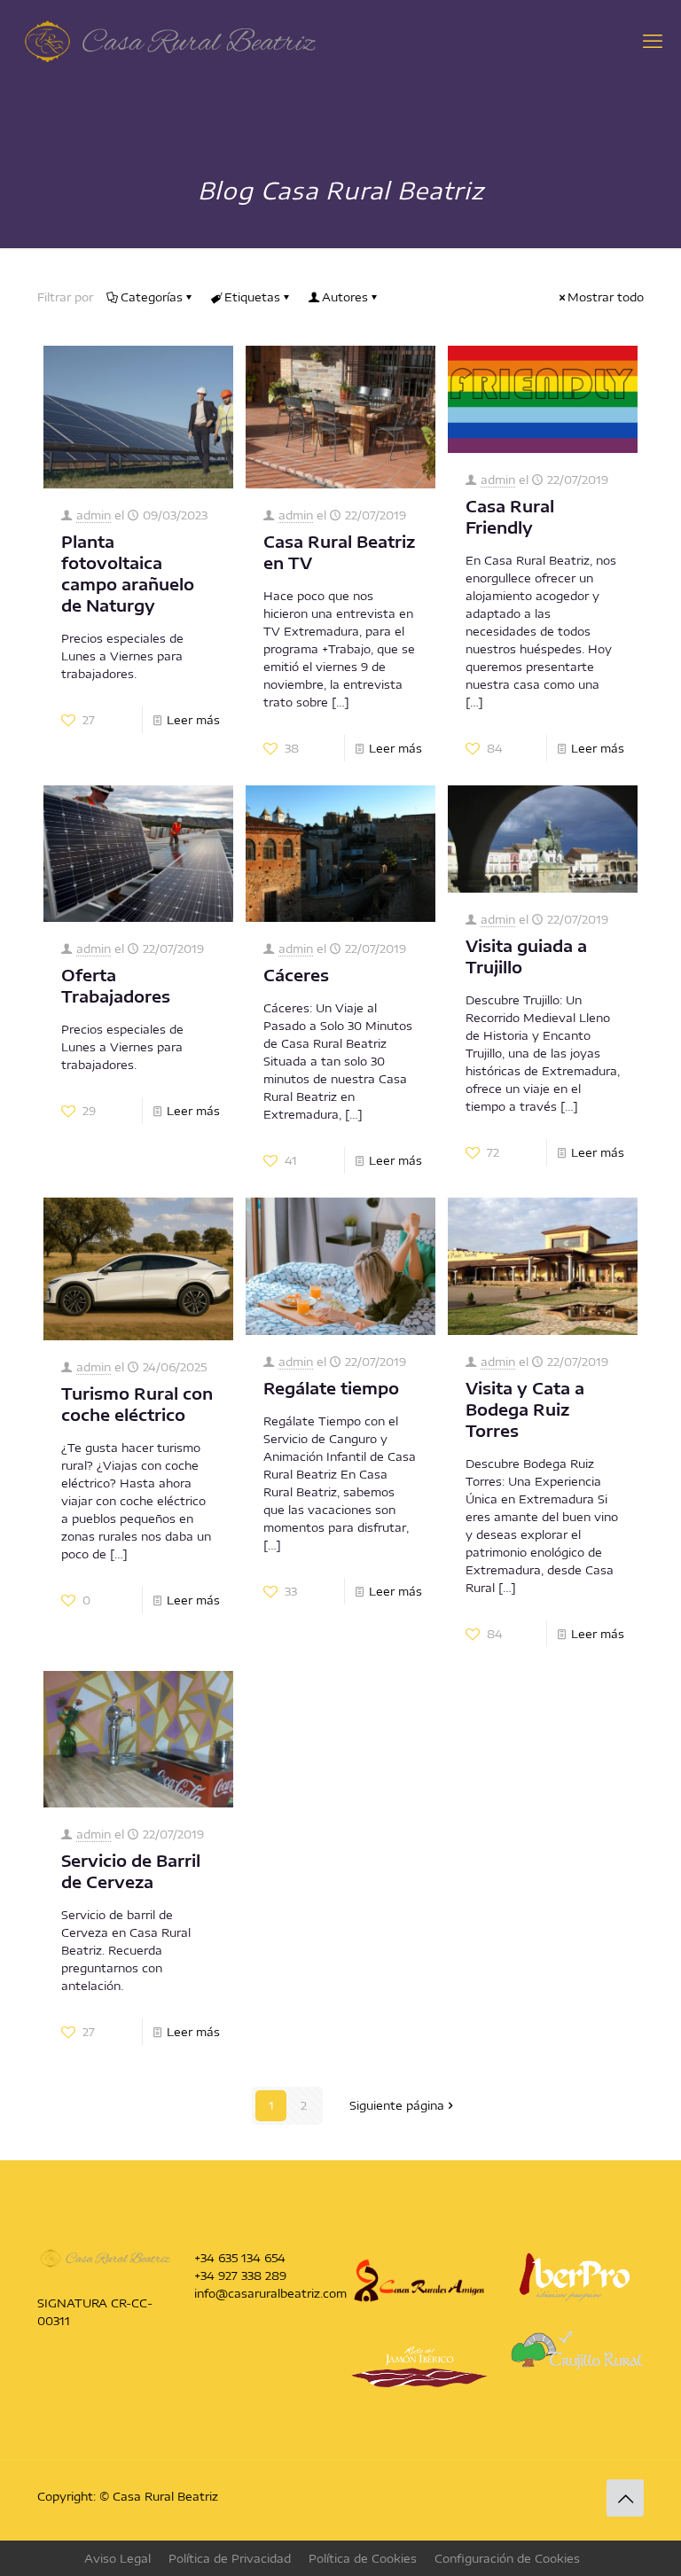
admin (94, 515)
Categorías (152, 297)
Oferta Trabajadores (116, 985)
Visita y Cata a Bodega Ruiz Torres (525, 1409)
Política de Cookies (363, 2558)
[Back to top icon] (625, 2498)
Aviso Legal (117, 2558)
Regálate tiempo (331, 1388)
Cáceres (296, 975)
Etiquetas (252, 297)
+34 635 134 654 (240, 2258)
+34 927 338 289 (240, 2275)
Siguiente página (397, 2105)
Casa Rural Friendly (510, 516)
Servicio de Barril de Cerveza (131, 1871)
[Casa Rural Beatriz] (170, 40)
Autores (345, 297)
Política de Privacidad (230, 2558)
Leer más (193, 720)
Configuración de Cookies (507, 2558)
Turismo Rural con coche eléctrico (137, 1404)
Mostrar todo (606, 297)
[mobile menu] (653, 40)
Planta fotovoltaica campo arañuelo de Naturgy (128, 573)
